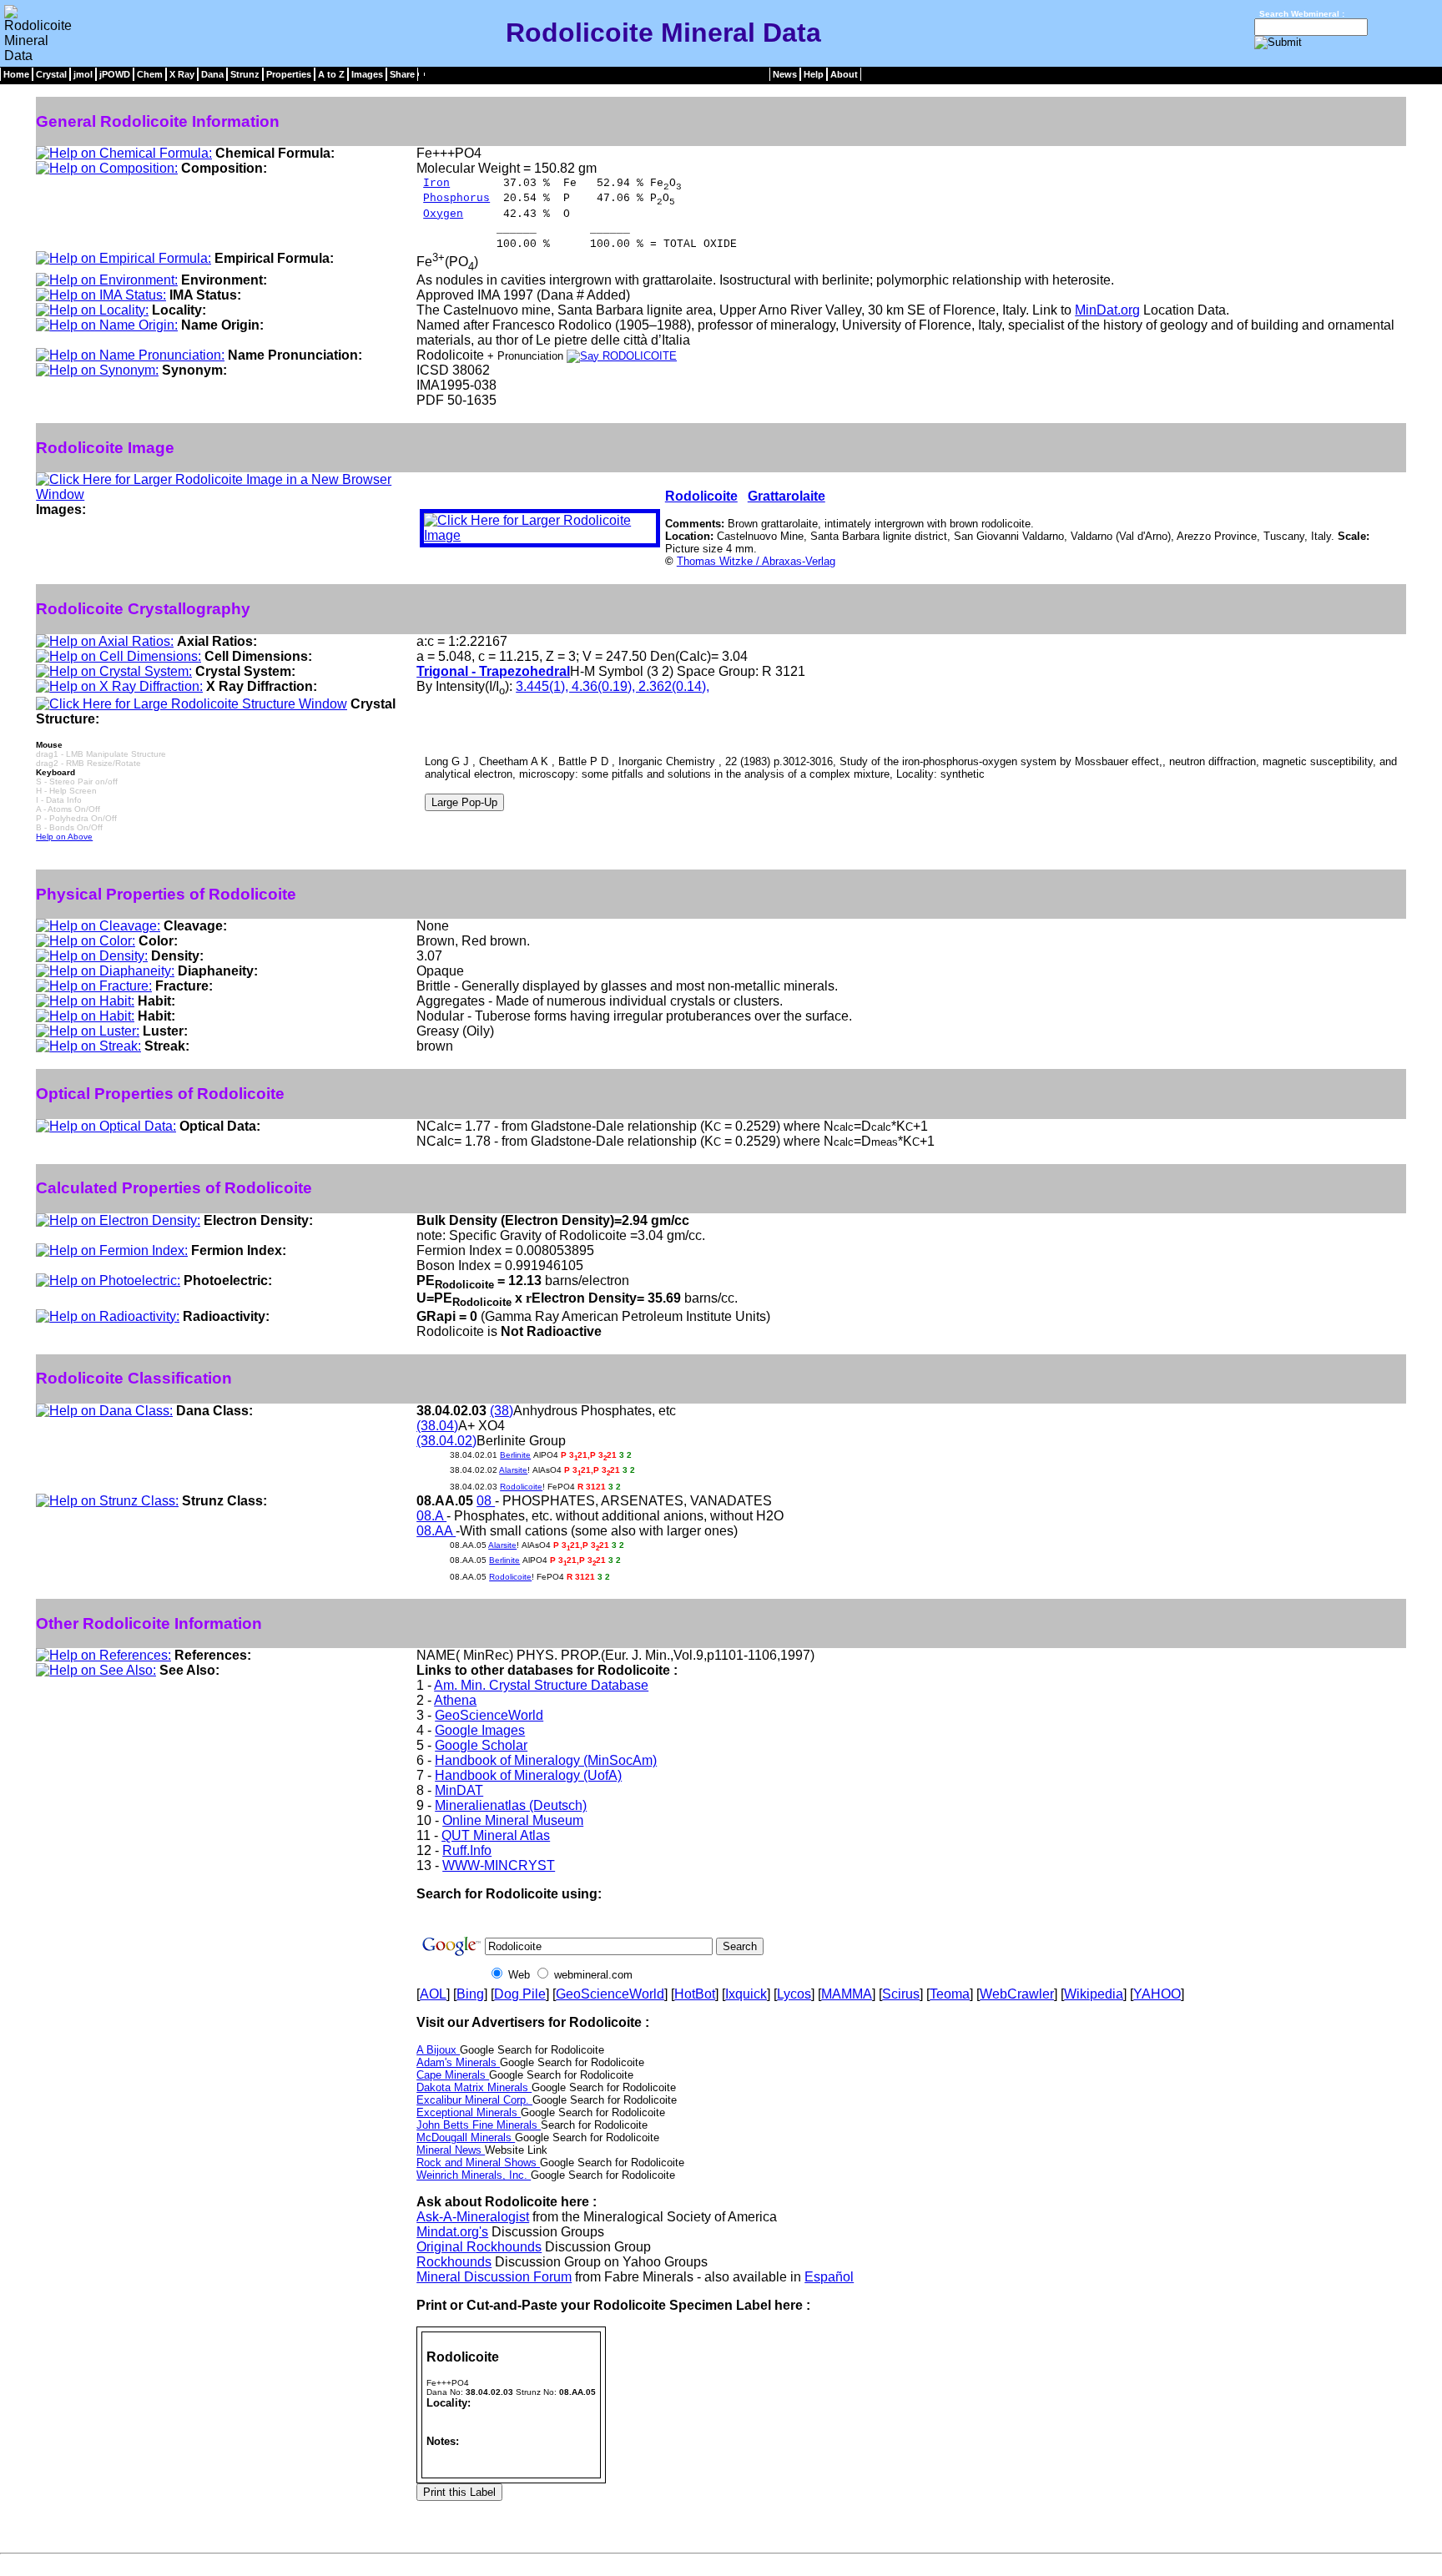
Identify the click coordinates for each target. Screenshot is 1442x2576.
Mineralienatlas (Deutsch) (511, 1805)
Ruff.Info (467, 1850)
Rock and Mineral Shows (478, 2163)
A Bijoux (438, 2050)
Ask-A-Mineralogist (473, 2217)
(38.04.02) (446, 1441)
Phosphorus (456, 198)
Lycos (794, 1994)
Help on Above (64, 837)
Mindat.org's (452, 2232)
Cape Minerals (453, 2075)
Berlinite (515, 1455)
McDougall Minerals (466, 2137)
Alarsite (513, 1470)
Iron (436, 183)
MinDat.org (1107, 310)
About (844, 74)
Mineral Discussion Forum (494, 2277)
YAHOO (1157, 1994)
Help (814, 74)
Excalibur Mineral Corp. (474, 2100)
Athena (455, 1700)
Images (367, 74)
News (785, 74)
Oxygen (443, 214)
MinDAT (459, 1790)
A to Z (331, 74)
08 (486, 1501)
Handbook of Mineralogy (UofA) (528, 1775)
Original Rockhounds (479, 2247)
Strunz (245, 74)
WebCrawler (1017, 1994)
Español (829, 2277)
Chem (150, 74)
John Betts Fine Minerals (479, 2125)
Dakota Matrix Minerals (474, 2087)
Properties (289, 74)
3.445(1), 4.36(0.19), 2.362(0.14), (613, 686)
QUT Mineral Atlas (496, 1835)
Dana (212, 74)
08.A (431, 1516)
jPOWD (115, 74)
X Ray (182, 74)
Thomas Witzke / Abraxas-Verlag (756, 561)
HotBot (695, 1994)
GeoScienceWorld (489, 1715)
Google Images (480, 1730)
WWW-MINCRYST (499, 1865)
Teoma (950, 1994)
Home (16, 74)
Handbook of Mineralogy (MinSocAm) (546, 1760)
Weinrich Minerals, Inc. (474, 2175)
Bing (470, 1994)
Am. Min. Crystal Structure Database (541, 1685)
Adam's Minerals (458, 2062)
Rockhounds (454, 2262)
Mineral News (451, 2150)
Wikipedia (1094, 1994)
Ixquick (746, 1994)
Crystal (51, 74)
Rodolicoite (701, 496)
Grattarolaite (787, 496)
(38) (502, 1411)
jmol (83, 74)
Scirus (901, 1994)
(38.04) (437, 1426)
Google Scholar (481, 1745)
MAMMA (847, 1994)
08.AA (436, 1531)
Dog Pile (520, 1994)
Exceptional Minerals (469, 2112)
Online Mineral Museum (513, 1820)
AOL (433, 1994)
